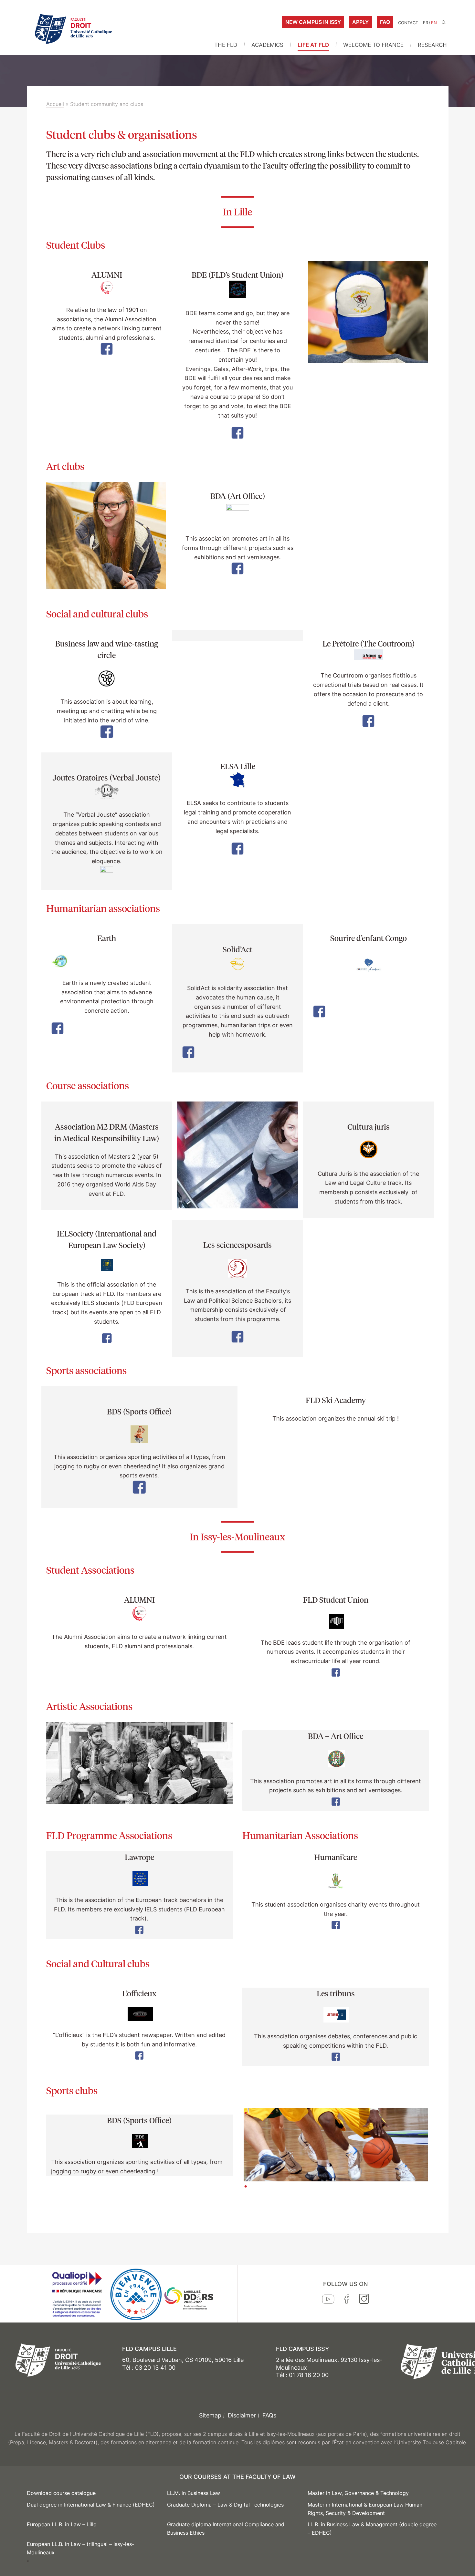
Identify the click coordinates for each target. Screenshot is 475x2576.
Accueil (55, 104)
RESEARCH (432, 45)
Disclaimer (242, 2415)
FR (426, 23)
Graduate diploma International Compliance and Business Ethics (226, 2529)
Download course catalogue (61, 2493)
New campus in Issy (313, 22)
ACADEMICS (267, 45)
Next (438, 2181)
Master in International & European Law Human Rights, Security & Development (365, 2509)
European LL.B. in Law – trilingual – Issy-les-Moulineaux (80, 2548)
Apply (360, 22)
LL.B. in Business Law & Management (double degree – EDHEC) (372, 2529)
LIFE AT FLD (313, 45)
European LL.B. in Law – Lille (62, 2524)
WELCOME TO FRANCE (373, 45)
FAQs (269, 2415)
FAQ (385, 22)
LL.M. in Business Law (194, 2493)
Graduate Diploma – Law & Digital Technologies (225, 2505)
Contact (408, 23)
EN (434, 23)
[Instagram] (364, 2300)
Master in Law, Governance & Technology (358, 2493)
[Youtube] (328, 2301)
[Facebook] (347, 2301)
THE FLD (226, 45)
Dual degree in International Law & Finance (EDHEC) (91, 2505)
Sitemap (210, 2415)
